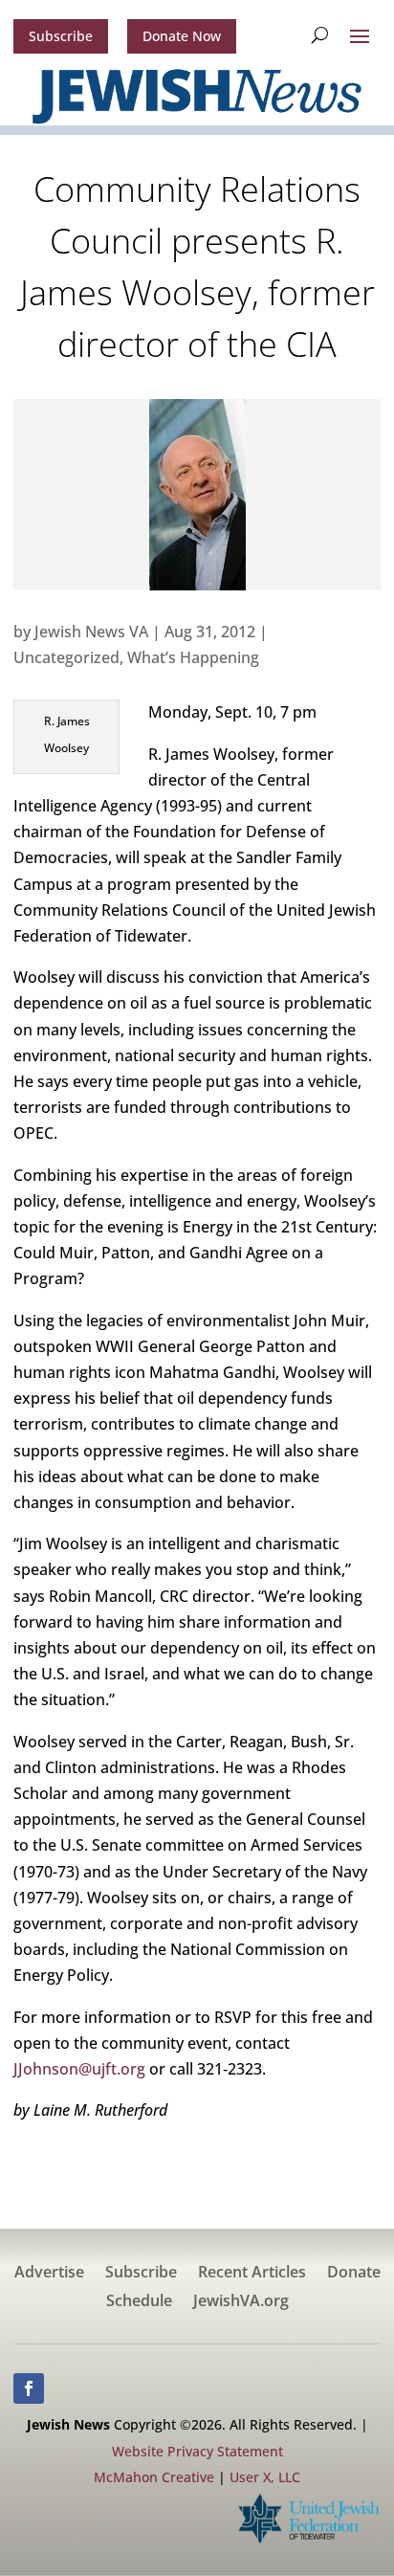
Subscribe (61, 36)
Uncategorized (66, 657)
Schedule (139, 2302)
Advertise (49, 2274)
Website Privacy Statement (197, 2451)
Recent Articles (252, 2274)
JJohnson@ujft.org (79, 2069)
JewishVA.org (241, 2302)
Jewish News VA (91, 632)
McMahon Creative (154, 2477)
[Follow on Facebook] (29, 2388)
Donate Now (182, 36)
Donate (354, 2274)
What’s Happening (193, 657)
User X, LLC (265, 2477)
